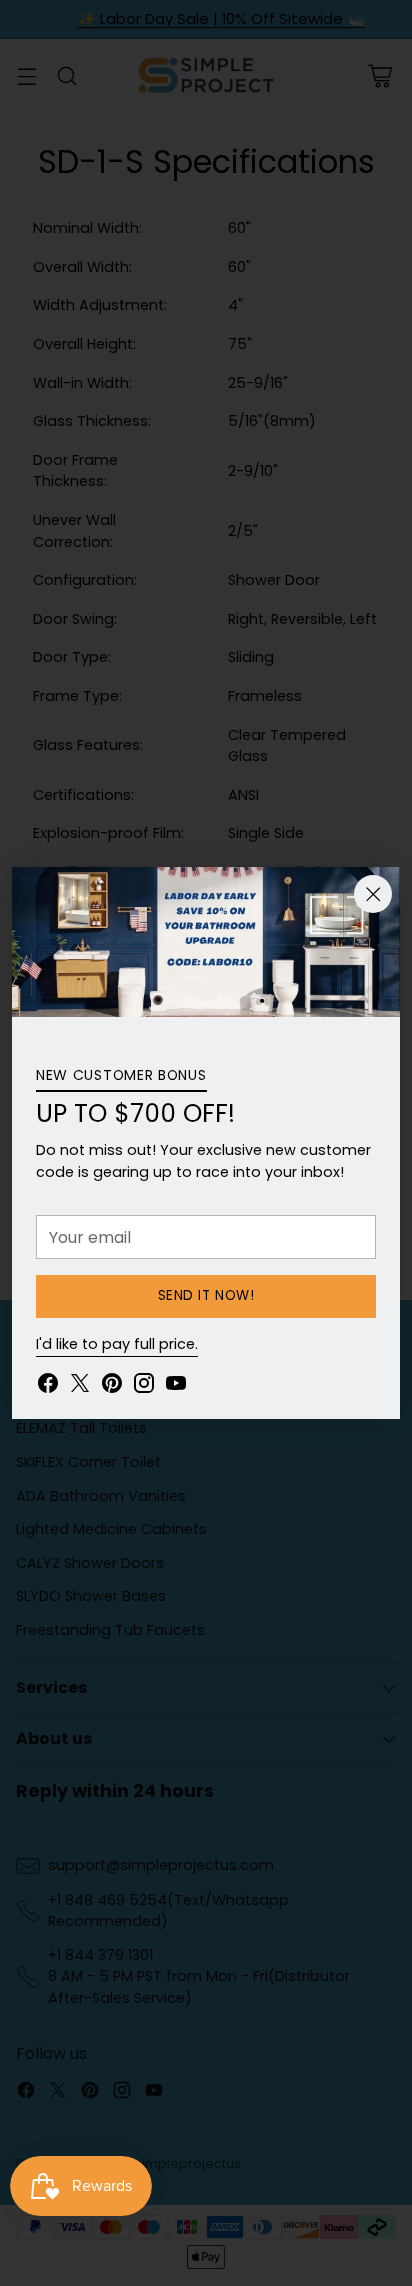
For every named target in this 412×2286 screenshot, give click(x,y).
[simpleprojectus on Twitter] (80, 1386)
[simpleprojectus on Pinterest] (112, 1386)
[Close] (373, 894)
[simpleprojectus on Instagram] (144, 1386)
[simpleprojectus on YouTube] (176, 1386)
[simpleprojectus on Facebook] (48, 1386)
